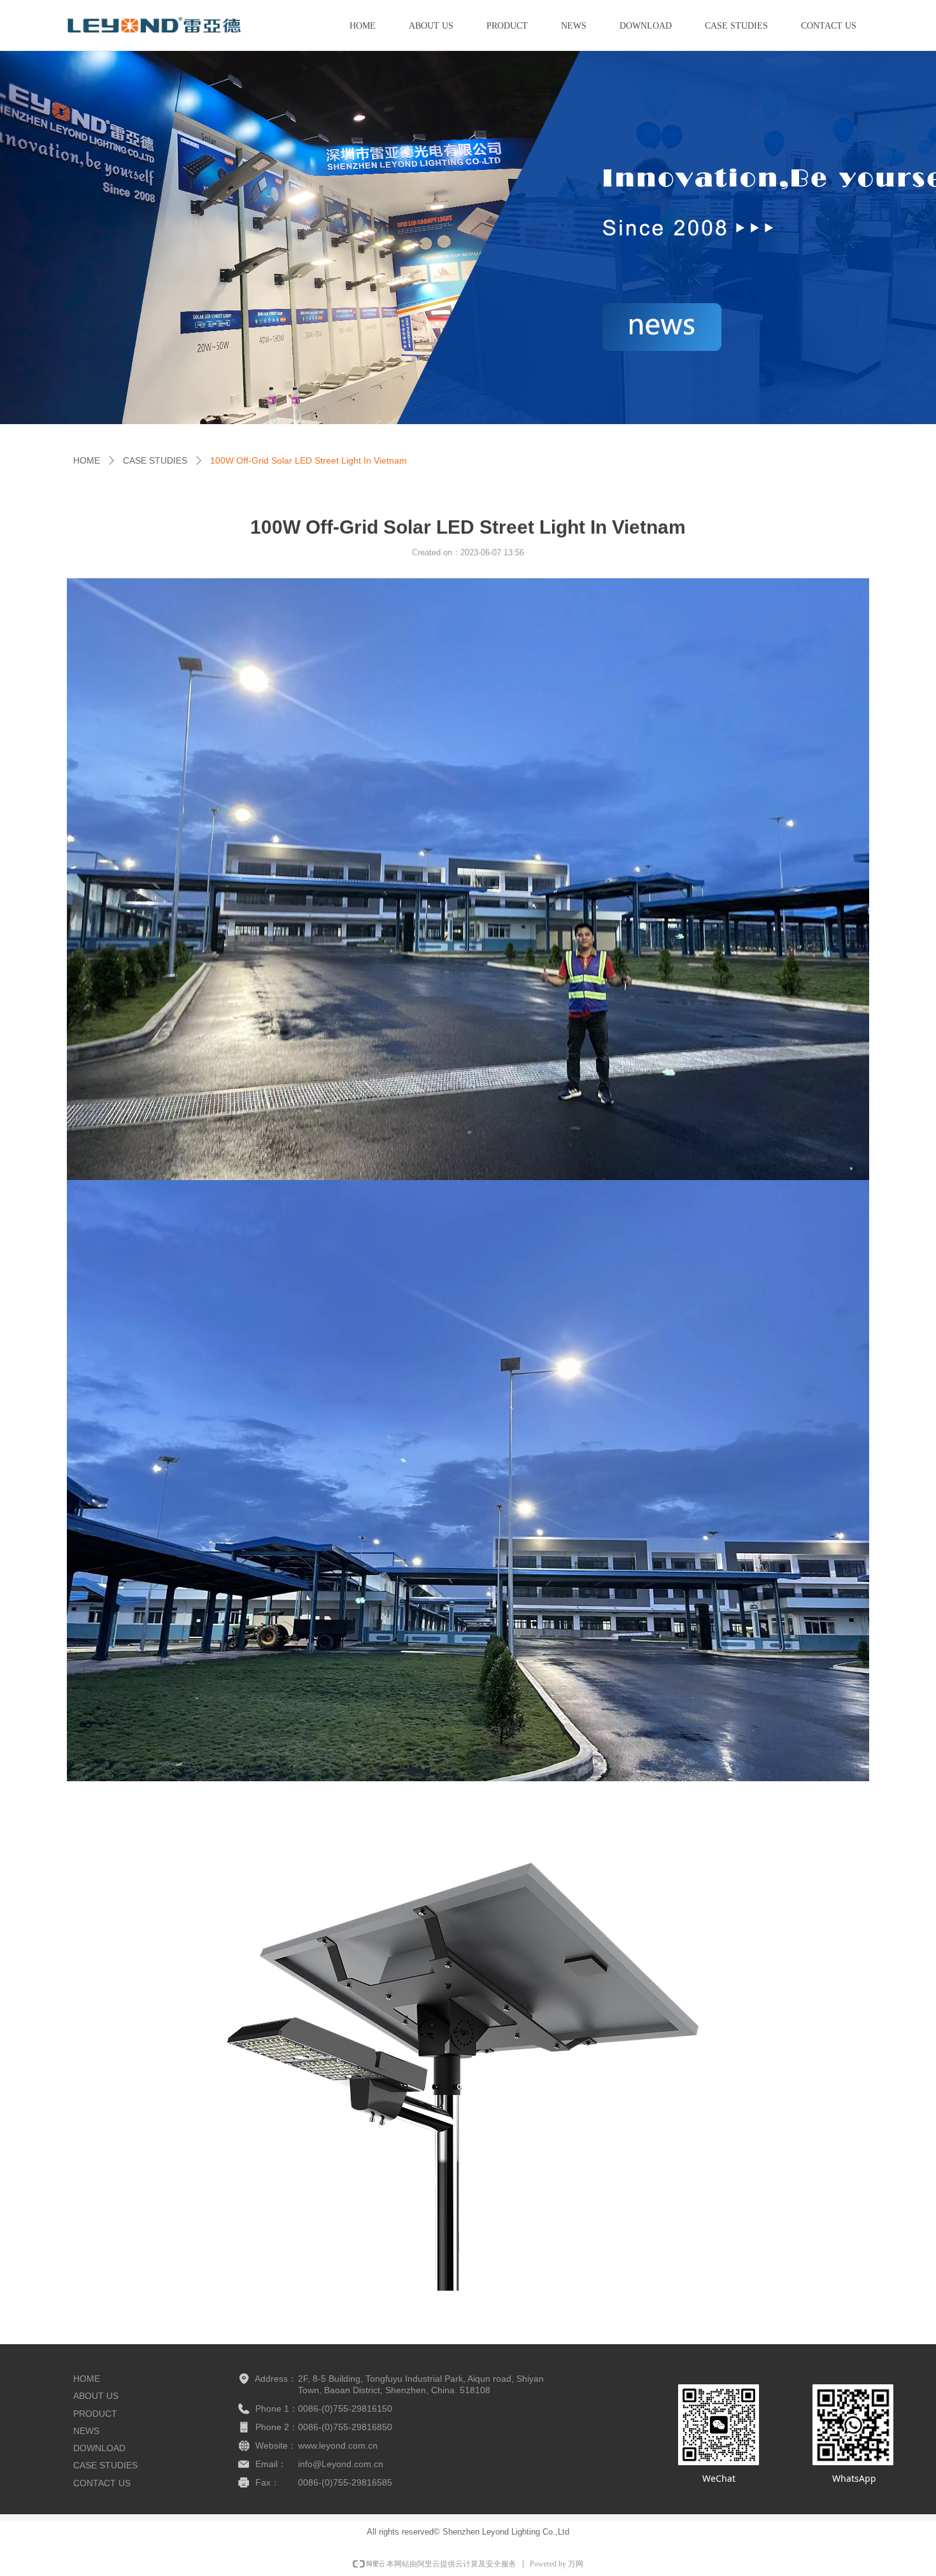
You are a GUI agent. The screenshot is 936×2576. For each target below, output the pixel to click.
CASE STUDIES (155, 460)
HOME (87, 460)
